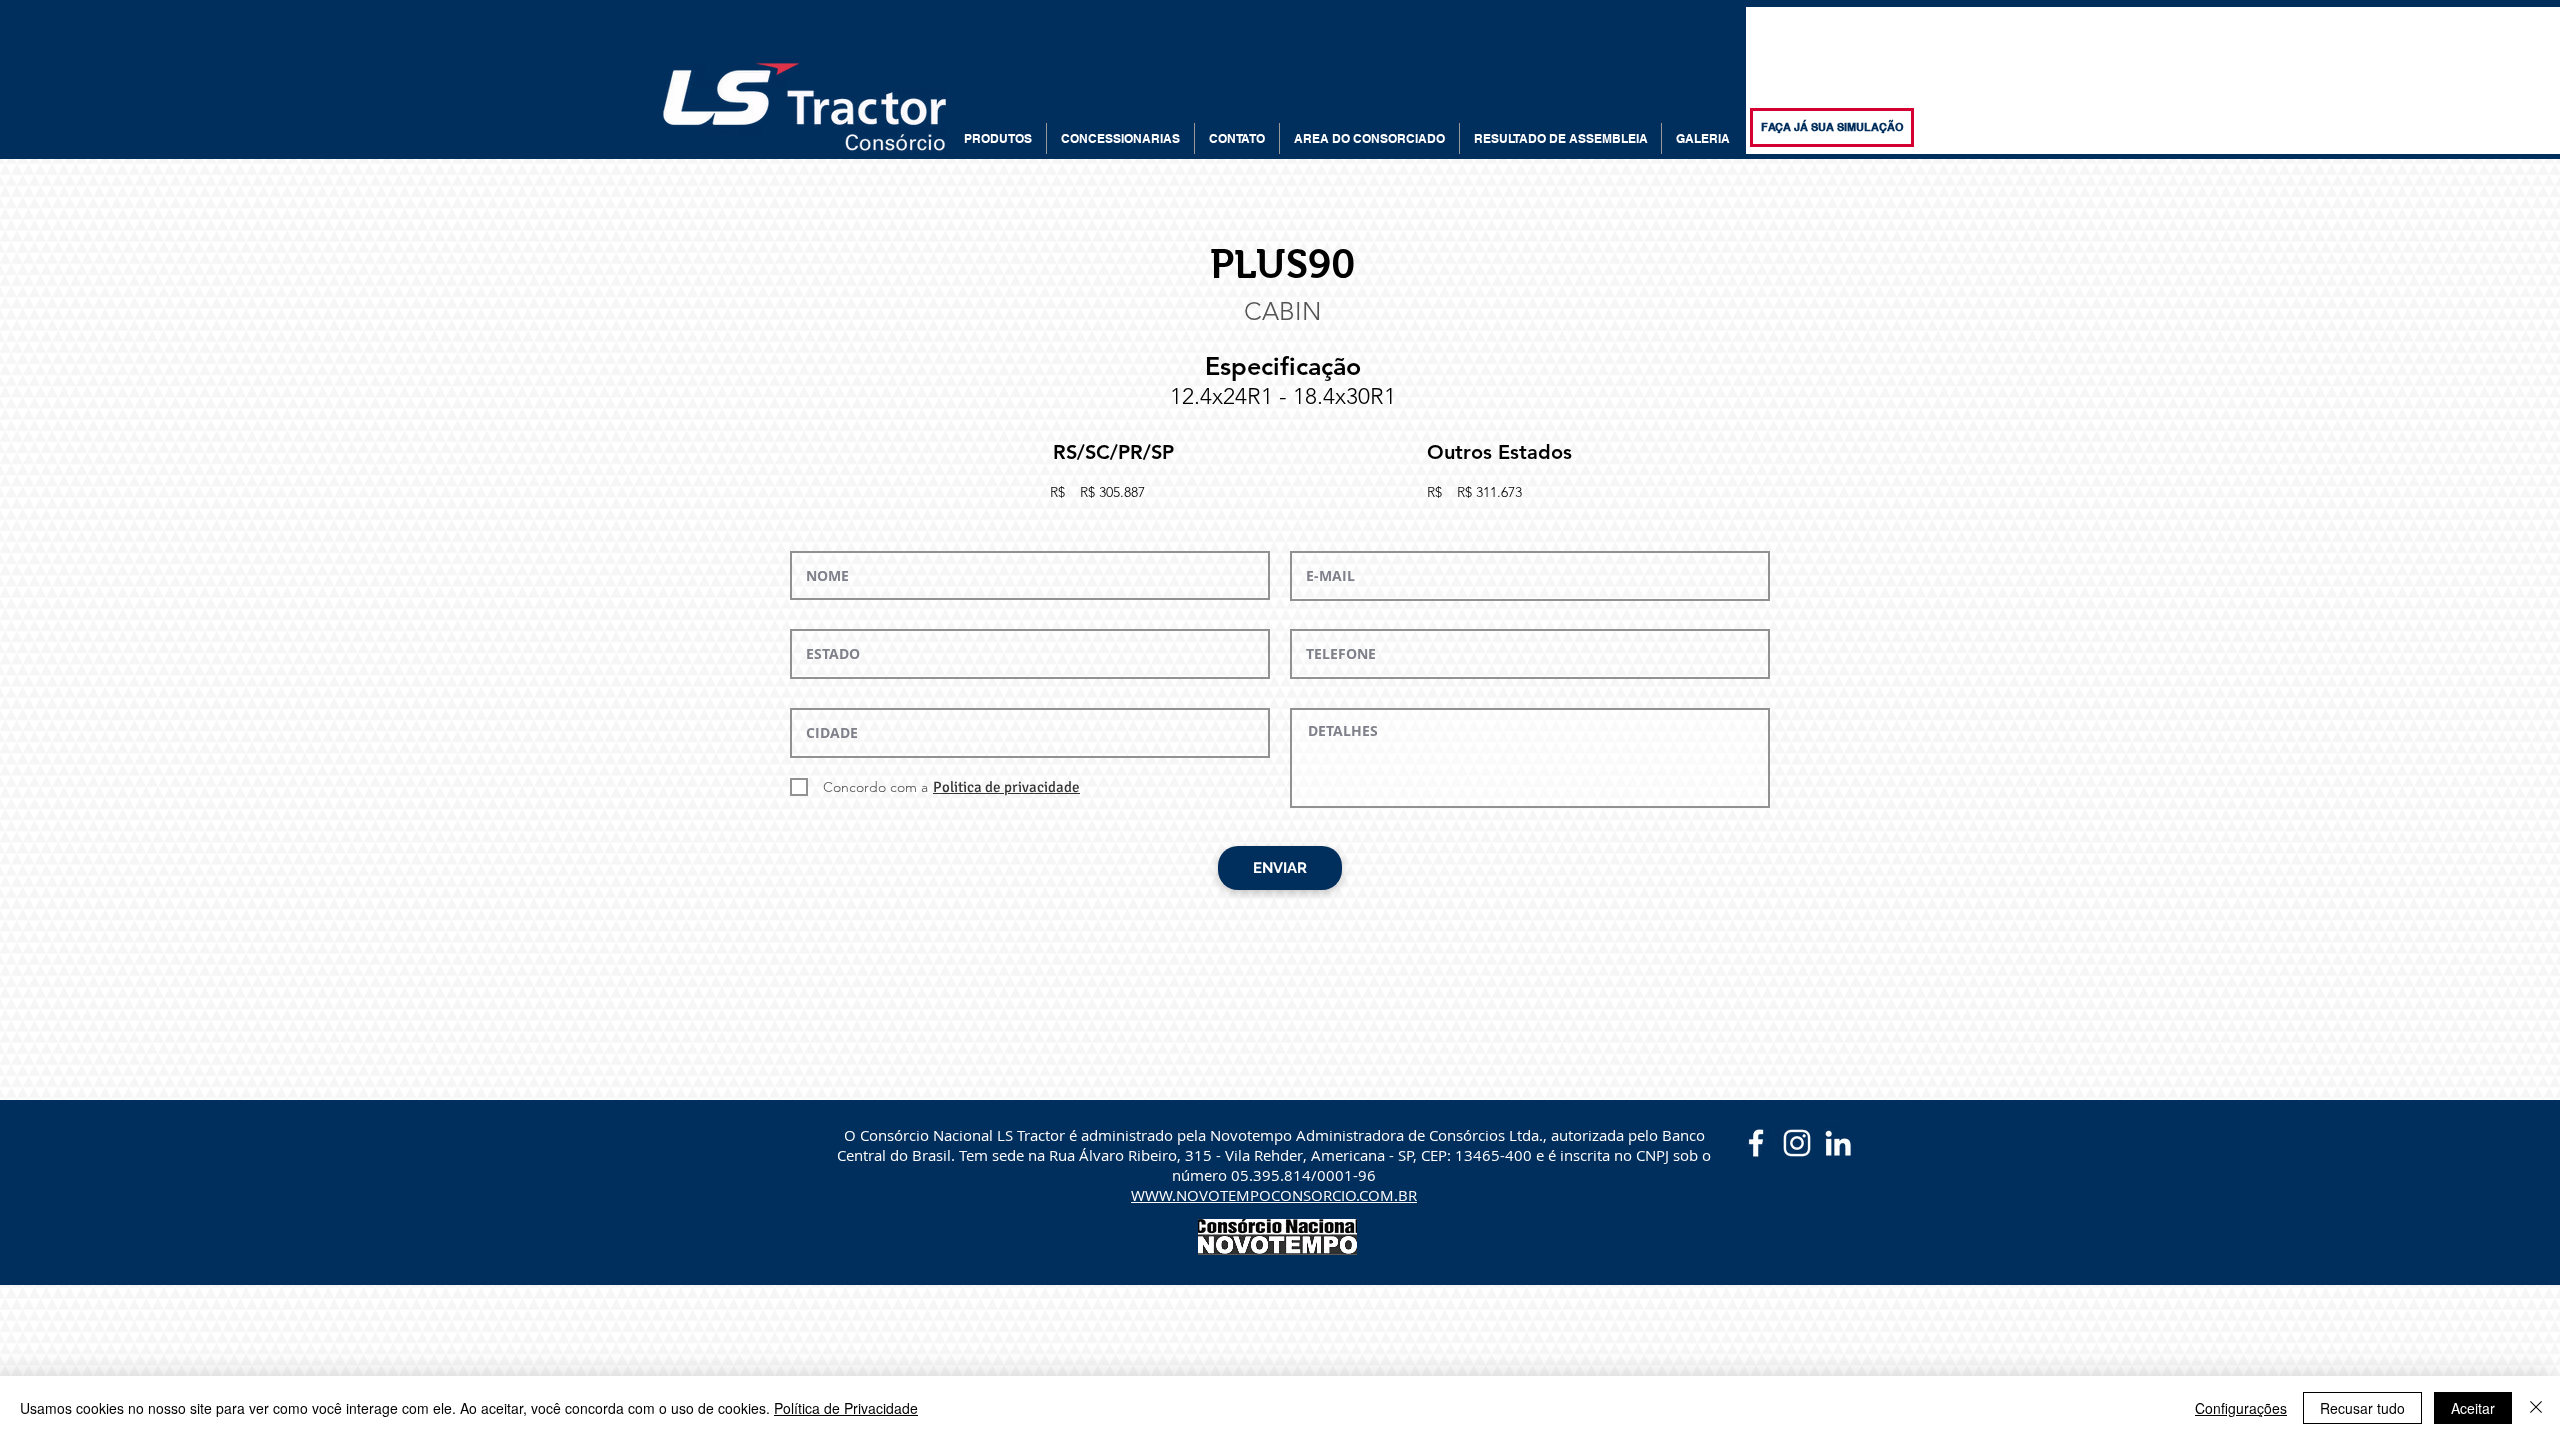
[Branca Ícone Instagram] (1797, 1143)
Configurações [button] (2241, 1408)
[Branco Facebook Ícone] (1756, 1143)
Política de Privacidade (846, 1408)
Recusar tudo (2362, 1408)
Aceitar (2473, 1408)
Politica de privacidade (1006, 787)
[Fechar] (2536, 1408)
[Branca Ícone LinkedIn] (1838, 1143)
